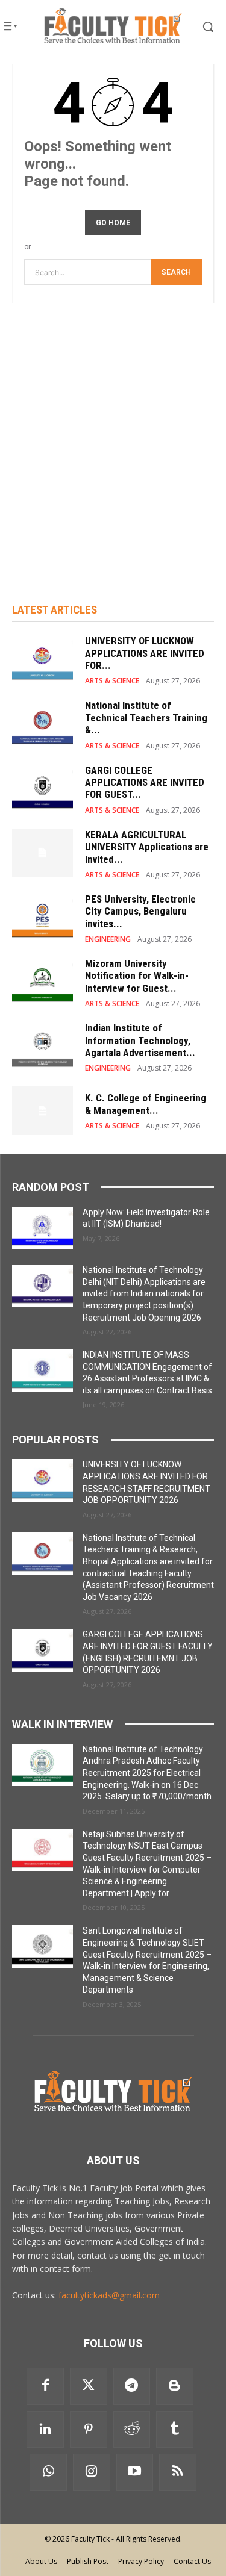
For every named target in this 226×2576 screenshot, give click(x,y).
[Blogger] (175, 2386)
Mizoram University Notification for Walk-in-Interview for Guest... (137, 976)
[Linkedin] (45, 2430)
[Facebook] (45, 2386)
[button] (200, 26)
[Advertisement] (113, 437)
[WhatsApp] (48, 2472)
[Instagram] (92, 2472)
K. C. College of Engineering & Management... (146, 1104)
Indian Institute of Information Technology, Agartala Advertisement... (140, 1040)
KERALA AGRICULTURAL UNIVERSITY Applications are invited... (147, 847)
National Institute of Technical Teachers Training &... (146, 717)
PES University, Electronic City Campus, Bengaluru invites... (140, 911)
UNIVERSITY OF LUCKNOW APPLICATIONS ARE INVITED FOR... (145, 653)
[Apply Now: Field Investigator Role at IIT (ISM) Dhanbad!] (42, 1228)
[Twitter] (89, 2386)
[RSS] (178, 2472)
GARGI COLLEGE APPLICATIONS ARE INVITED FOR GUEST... (145, 782)
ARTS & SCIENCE (112, 681)
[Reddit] (132, 2430)
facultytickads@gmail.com (109, 2295)
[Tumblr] (175, 2430)
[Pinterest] (89, 2430)
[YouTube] (135, 2472)
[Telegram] (132, 2386)
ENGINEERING (108, 939)
